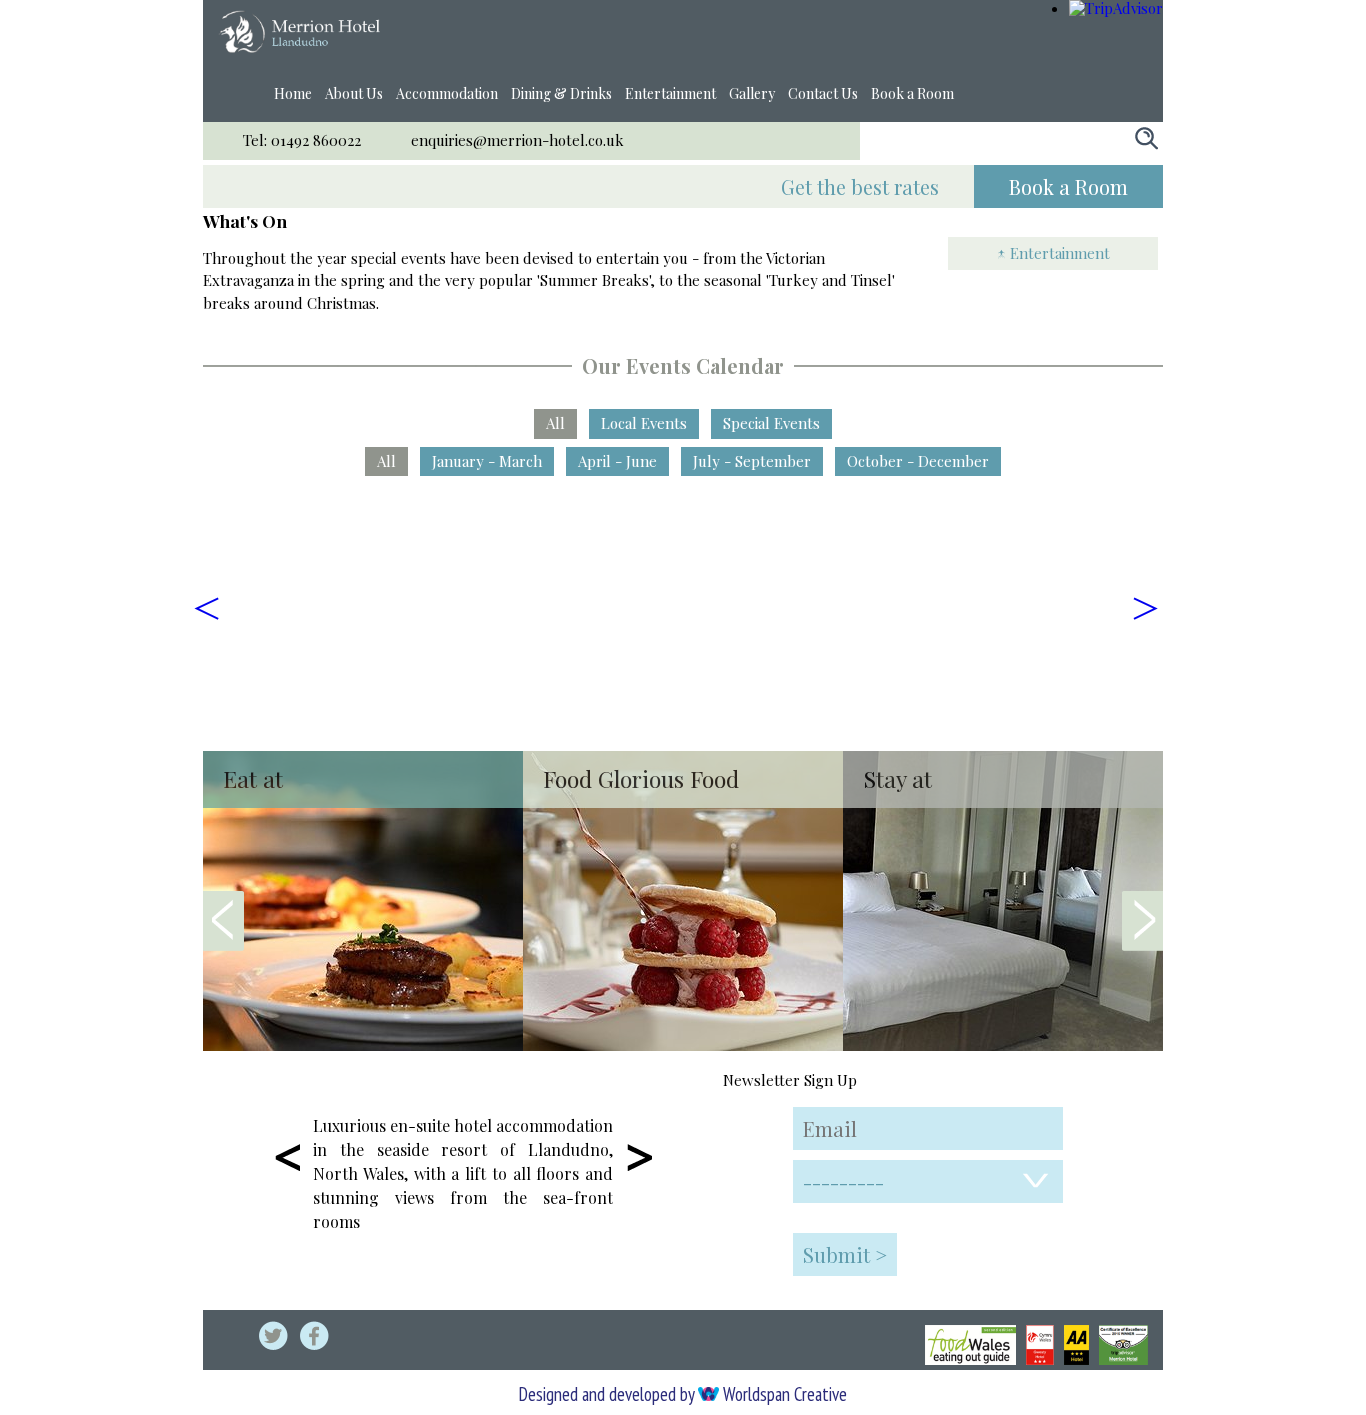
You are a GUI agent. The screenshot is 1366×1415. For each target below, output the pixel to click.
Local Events (644, 423)
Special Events (771, 423)
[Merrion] (299, 47)
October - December (918, 461)
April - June (617, 461)
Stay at (897, 778)
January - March (487, 461)
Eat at (253, 778)
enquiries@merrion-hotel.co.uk (517, 140)
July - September (752, 461)
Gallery (752, 93)
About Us (354, 93)
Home (293, 93)
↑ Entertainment (1053, 253)
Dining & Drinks (561, 93)
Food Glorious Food (641, 778)
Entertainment (670, 93)
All (555, 423)
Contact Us (823, 93)
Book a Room (912, 93)
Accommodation (447, 93)
